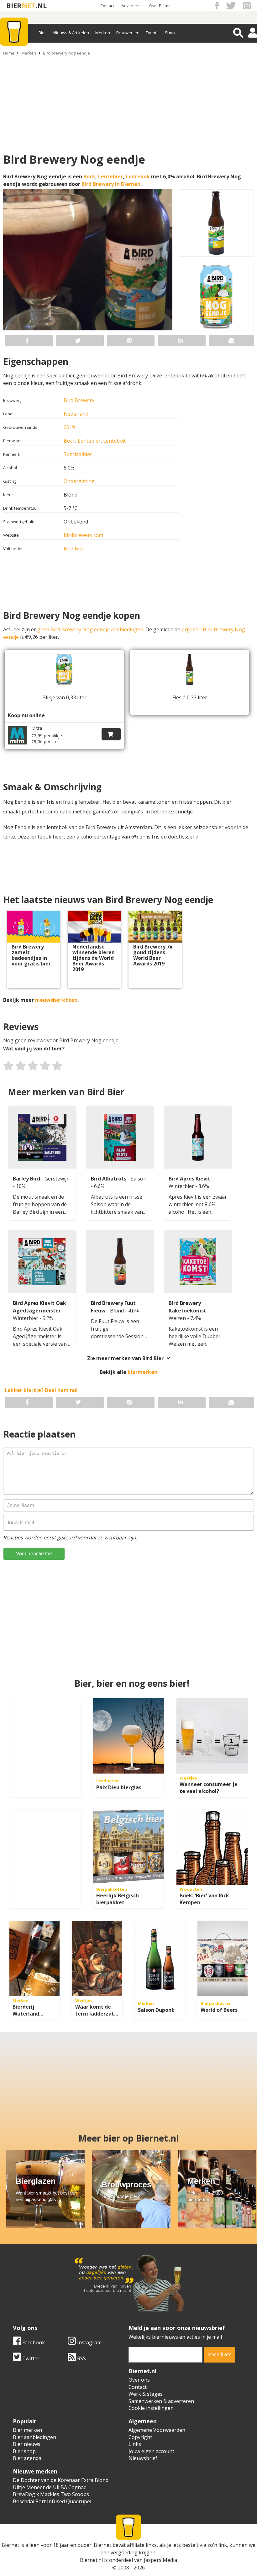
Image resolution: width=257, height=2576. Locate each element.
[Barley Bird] (42, 1137)
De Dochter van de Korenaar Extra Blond (61, 2480)
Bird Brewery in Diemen (111, 184)
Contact (107, 6)
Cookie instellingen (151, 2408)
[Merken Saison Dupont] (160, 1958)
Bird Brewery (79, 400)
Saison (139, 1179)
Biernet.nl (91, 2560)
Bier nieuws (27, 2444)
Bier (42, 33)
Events (152, 33)
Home (9, 53)
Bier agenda (27, 2458)
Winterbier (182, 1186)
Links (135, 2444)
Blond (118, 1311)
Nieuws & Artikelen (71, 33)
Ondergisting (79, 481)
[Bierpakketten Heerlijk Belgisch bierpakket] (129, 1847)
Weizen (178, 1318)
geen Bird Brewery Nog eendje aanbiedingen (90, 629)
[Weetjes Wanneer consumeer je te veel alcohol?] (212, 1736)
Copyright (140, 2437)
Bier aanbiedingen (34, 2437)
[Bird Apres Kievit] (198, 1137)
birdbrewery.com (83, 535)
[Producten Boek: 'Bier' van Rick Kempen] (212, 1847)
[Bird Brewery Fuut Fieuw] (120, 1262)
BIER (14, 5)
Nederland (76, 414)
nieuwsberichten (56, 1000)
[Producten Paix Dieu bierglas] (129, 1736)
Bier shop (24, 2451)
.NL (41, 5)
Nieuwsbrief (143, 2458)
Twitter (30, 2358)
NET (29, 5)
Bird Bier (74, 549)
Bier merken (27, 2430)
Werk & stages (146, 2394)
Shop (170, 33)
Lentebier (110, 176)
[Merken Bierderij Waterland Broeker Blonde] (34, 1958)
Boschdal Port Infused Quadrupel (52, 2501)
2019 (69, 427)
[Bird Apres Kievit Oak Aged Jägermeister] (42, 1262)
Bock (89, 176)
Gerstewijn (57, 1179)
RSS (81, 2358)
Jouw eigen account (151, 2451)
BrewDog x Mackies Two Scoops (51, 2494)
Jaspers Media (160, 2560)
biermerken (142, 1372)
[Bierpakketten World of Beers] (223, 1958)
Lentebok (138, 176)
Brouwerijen (128, 33)
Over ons (139, 2380)
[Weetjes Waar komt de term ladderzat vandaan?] (97, 1958)
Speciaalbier (78, 454)
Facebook (33, 2342)
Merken (103, 33)
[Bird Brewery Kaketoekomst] (198, 1262)
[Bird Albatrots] (120, 1137)
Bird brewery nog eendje (66, 53)
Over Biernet (160, 6)
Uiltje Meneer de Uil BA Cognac (49, 2487)
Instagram (89, 2342)
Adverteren (132, 6)
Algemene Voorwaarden (157, 2430)
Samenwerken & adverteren (161, 2401)
